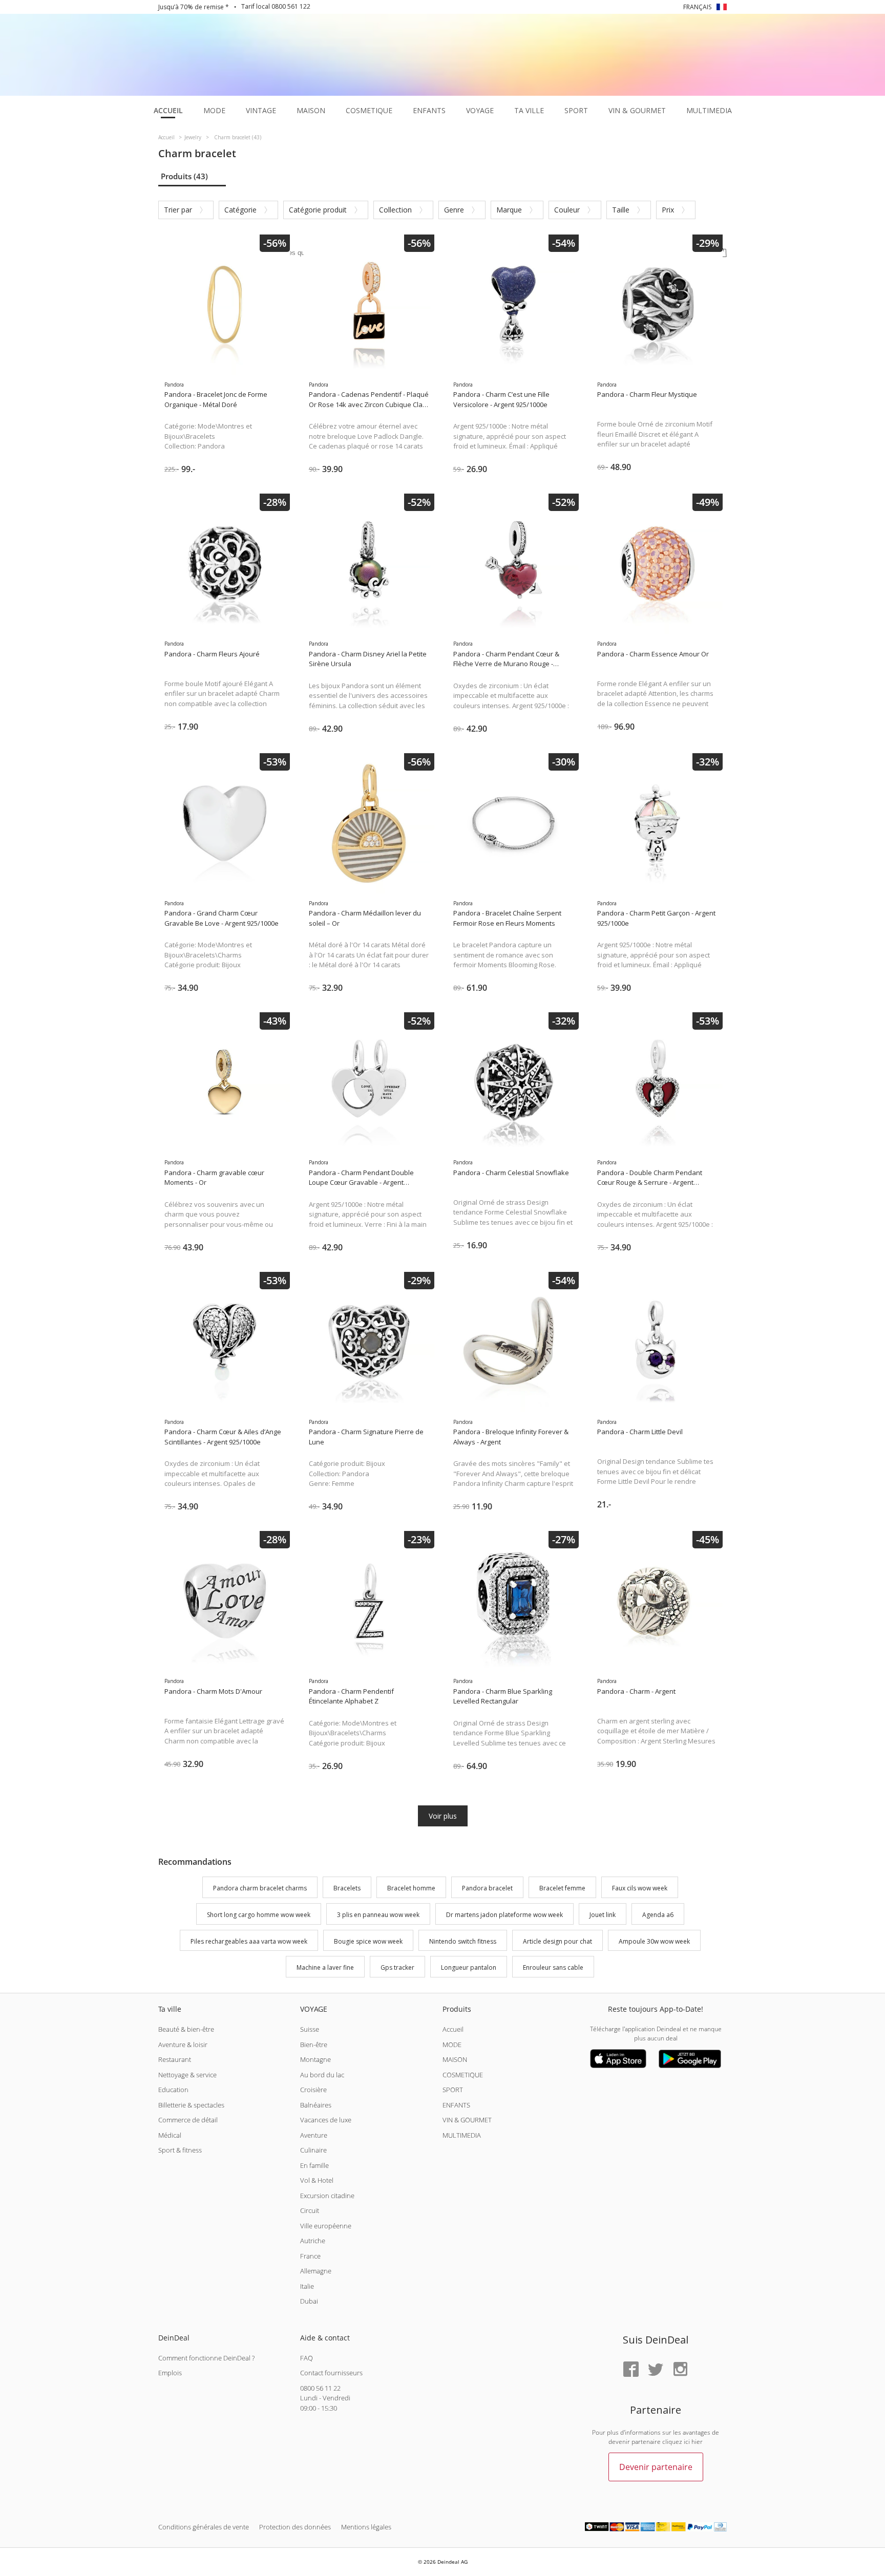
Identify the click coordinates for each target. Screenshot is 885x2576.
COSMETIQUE (463, 2075)
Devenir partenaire (656, 2467)
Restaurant (175, 2059)
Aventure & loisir (183, 2045)
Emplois (170, 2373)
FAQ (307, 2358)
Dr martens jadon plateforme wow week (504, 1915)
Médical (170, 2135)
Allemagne (316, 2271)
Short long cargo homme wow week (259, 1915)
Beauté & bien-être (186, 2029)
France (310, 2256)
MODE (452, 2045)
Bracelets (347, 1888)
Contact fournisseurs (331, 2373)
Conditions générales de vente (204, 2527)
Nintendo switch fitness (463, 1941)
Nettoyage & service (187, 2075)
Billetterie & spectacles (191, 2105)
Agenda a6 (658, 1915)
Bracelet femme (562, 1888)
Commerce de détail (188, 2120)
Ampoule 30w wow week (654, 1941)
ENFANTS (456, 2105)
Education (173, 2090)
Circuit (310, 2210)
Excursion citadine (327, 2196)
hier (697, 2442)
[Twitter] (656, 2370)
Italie (307, 2286)
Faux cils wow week (640, 1888)
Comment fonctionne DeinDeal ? (206, 2358)
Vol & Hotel (317, 2180)
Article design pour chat (557, 1941)
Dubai (309, 2301)
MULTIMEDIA (462, 2135)
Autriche (313, 2241)
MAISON (455, 2059)
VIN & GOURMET (467, 2120)
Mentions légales (366, 2527)
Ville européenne (326, 2226)
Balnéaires (316, 2105)
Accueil (453, 2029)
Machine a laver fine (325, 1968)
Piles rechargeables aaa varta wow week (249, 1941)
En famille (314, 2165)
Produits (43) (184, 176)
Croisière (313, 2090)
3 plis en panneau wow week (378, 1915)
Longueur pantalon (469, 1968)
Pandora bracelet (487, 1888)
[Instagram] (680, 2370)
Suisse (310, 2029)
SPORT (453, 2090)
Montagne (315, 2059)
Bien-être (314, 2045)
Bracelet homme (411, 1888)
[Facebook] (631, 2370)
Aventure (314, 2135)
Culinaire (313, 2150)
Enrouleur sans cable (553, 1968)
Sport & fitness (180, 2150)
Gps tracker (397, 1968)
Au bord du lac (322, 2075)
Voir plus (443, 1816)
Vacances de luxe (326, 2120)
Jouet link (603, 1915)
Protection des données (295, 2527)
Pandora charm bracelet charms (260, 1888)
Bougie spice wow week (368, 1941)
